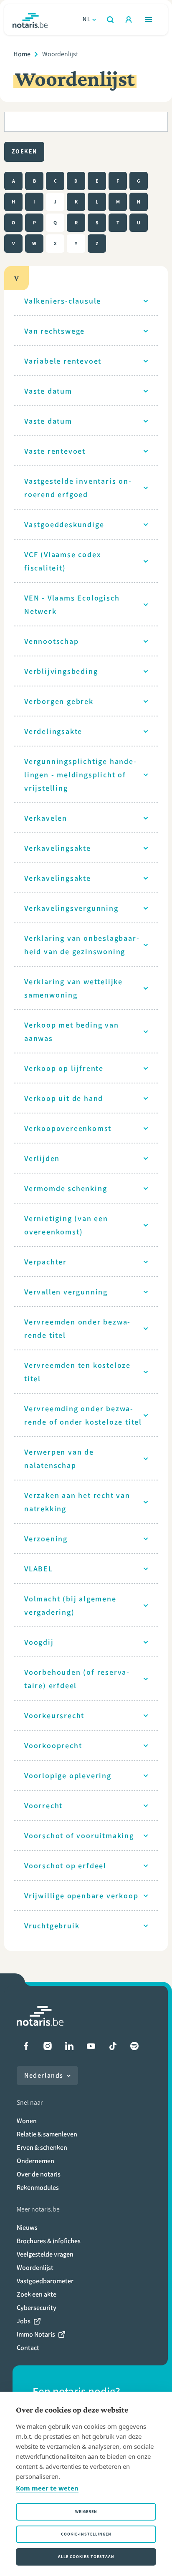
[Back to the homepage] (30, 20)
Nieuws (27, 2228)
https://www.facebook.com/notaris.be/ (26, 2046)
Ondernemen (35, 2161)
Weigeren (86, 2512)
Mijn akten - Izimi (129, 20)
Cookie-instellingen (86, 2534)
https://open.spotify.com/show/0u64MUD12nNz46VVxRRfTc (134, 2046)
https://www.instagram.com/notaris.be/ (48, 2046)
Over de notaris (39, 2174)
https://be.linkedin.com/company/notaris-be (69, 2046)
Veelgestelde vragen (45, 2254)
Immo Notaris (36, 2334)
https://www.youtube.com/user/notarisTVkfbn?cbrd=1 (91, 2046)
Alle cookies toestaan (86, 2557)
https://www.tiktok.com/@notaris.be (113, 2046)
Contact (28, 2348)
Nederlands (44, 2075)
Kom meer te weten (47, 2488)
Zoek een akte (37, 2294)
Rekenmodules (38, 2188)
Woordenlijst (35, 2268)
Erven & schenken (42, 2148)
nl (87, 19)
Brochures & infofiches (49, 2241)
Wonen (27, 2121)
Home (22, 54)
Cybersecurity (37, 2308)
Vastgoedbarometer (45, 2281)
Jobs (24, 2321)
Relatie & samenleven (47, 2134)
